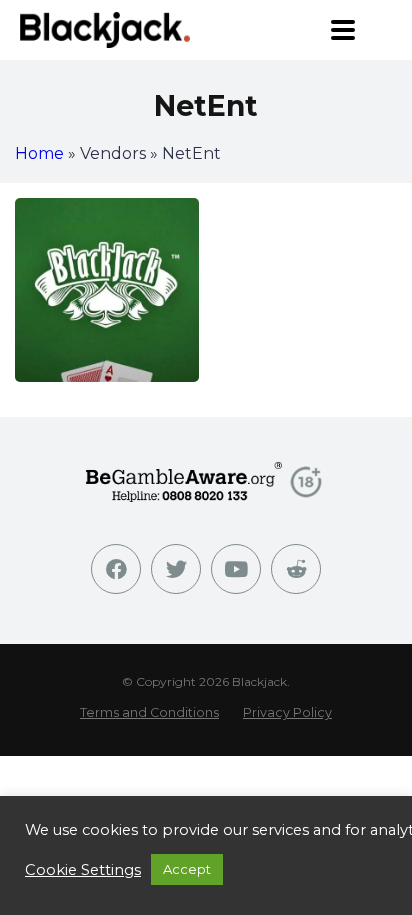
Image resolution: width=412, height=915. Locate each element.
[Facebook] (116, 569)
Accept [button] (187, 869)
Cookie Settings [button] (83, 870)
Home (39, 153)
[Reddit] (296, 569)
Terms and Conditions (149, 712)
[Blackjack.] (105, 29)
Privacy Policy (287, 712)
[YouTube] (236, 569)
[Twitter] (176, 569)
